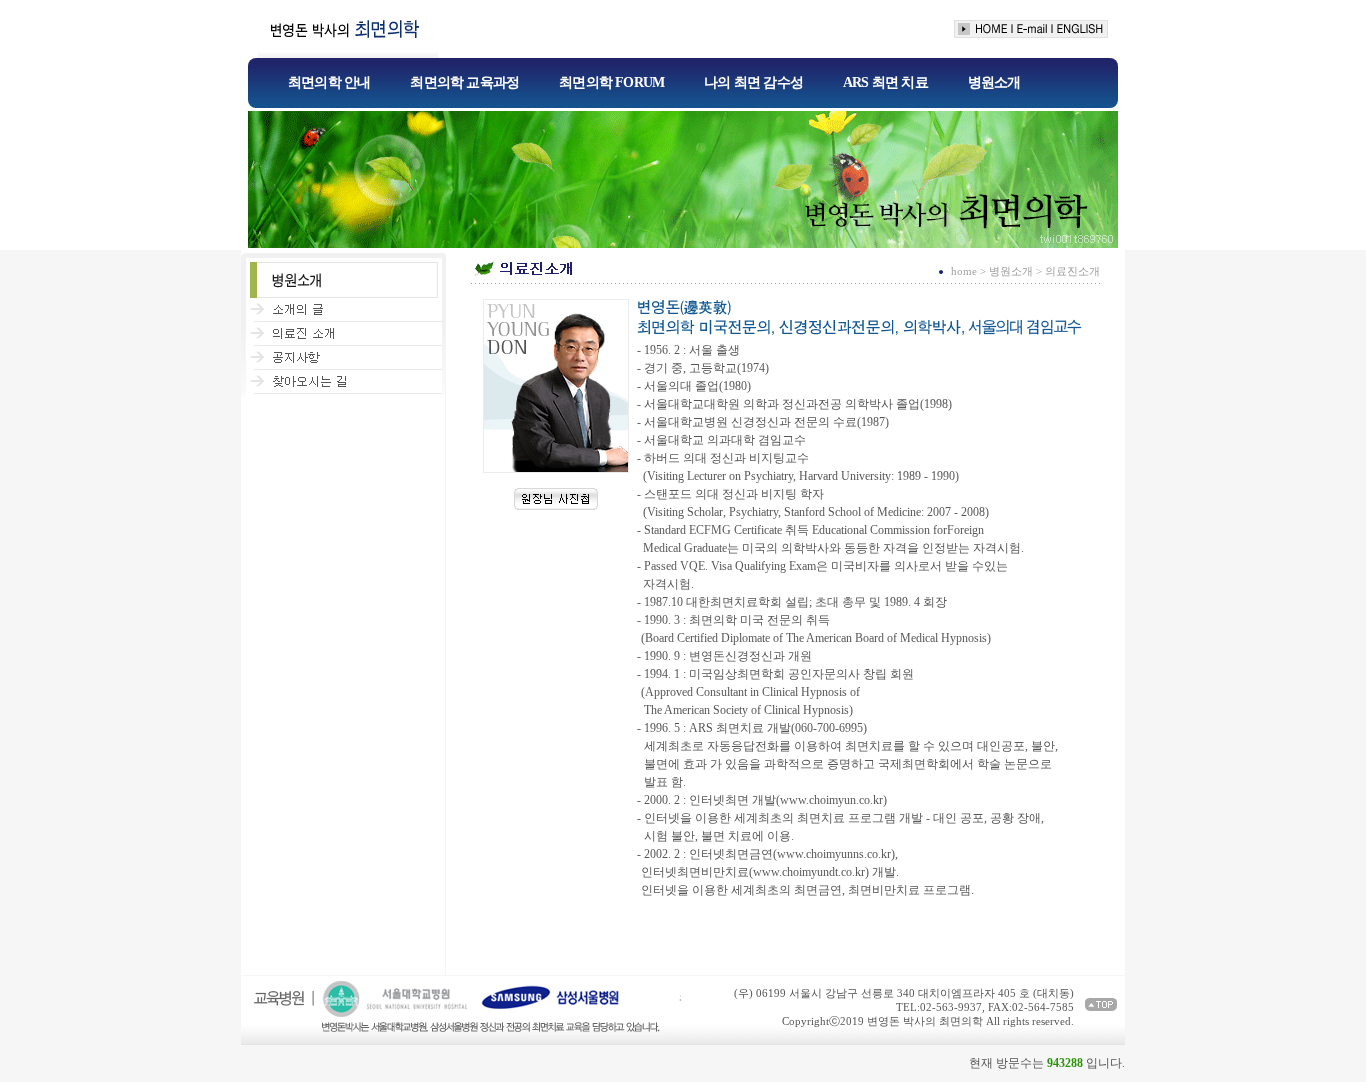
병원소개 (994, 82)
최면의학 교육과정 (464, 82)
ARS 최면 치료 (885, 82)
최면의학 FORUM (611, 82)
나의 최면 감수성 (753, 82)
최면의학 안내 (329, 82)
